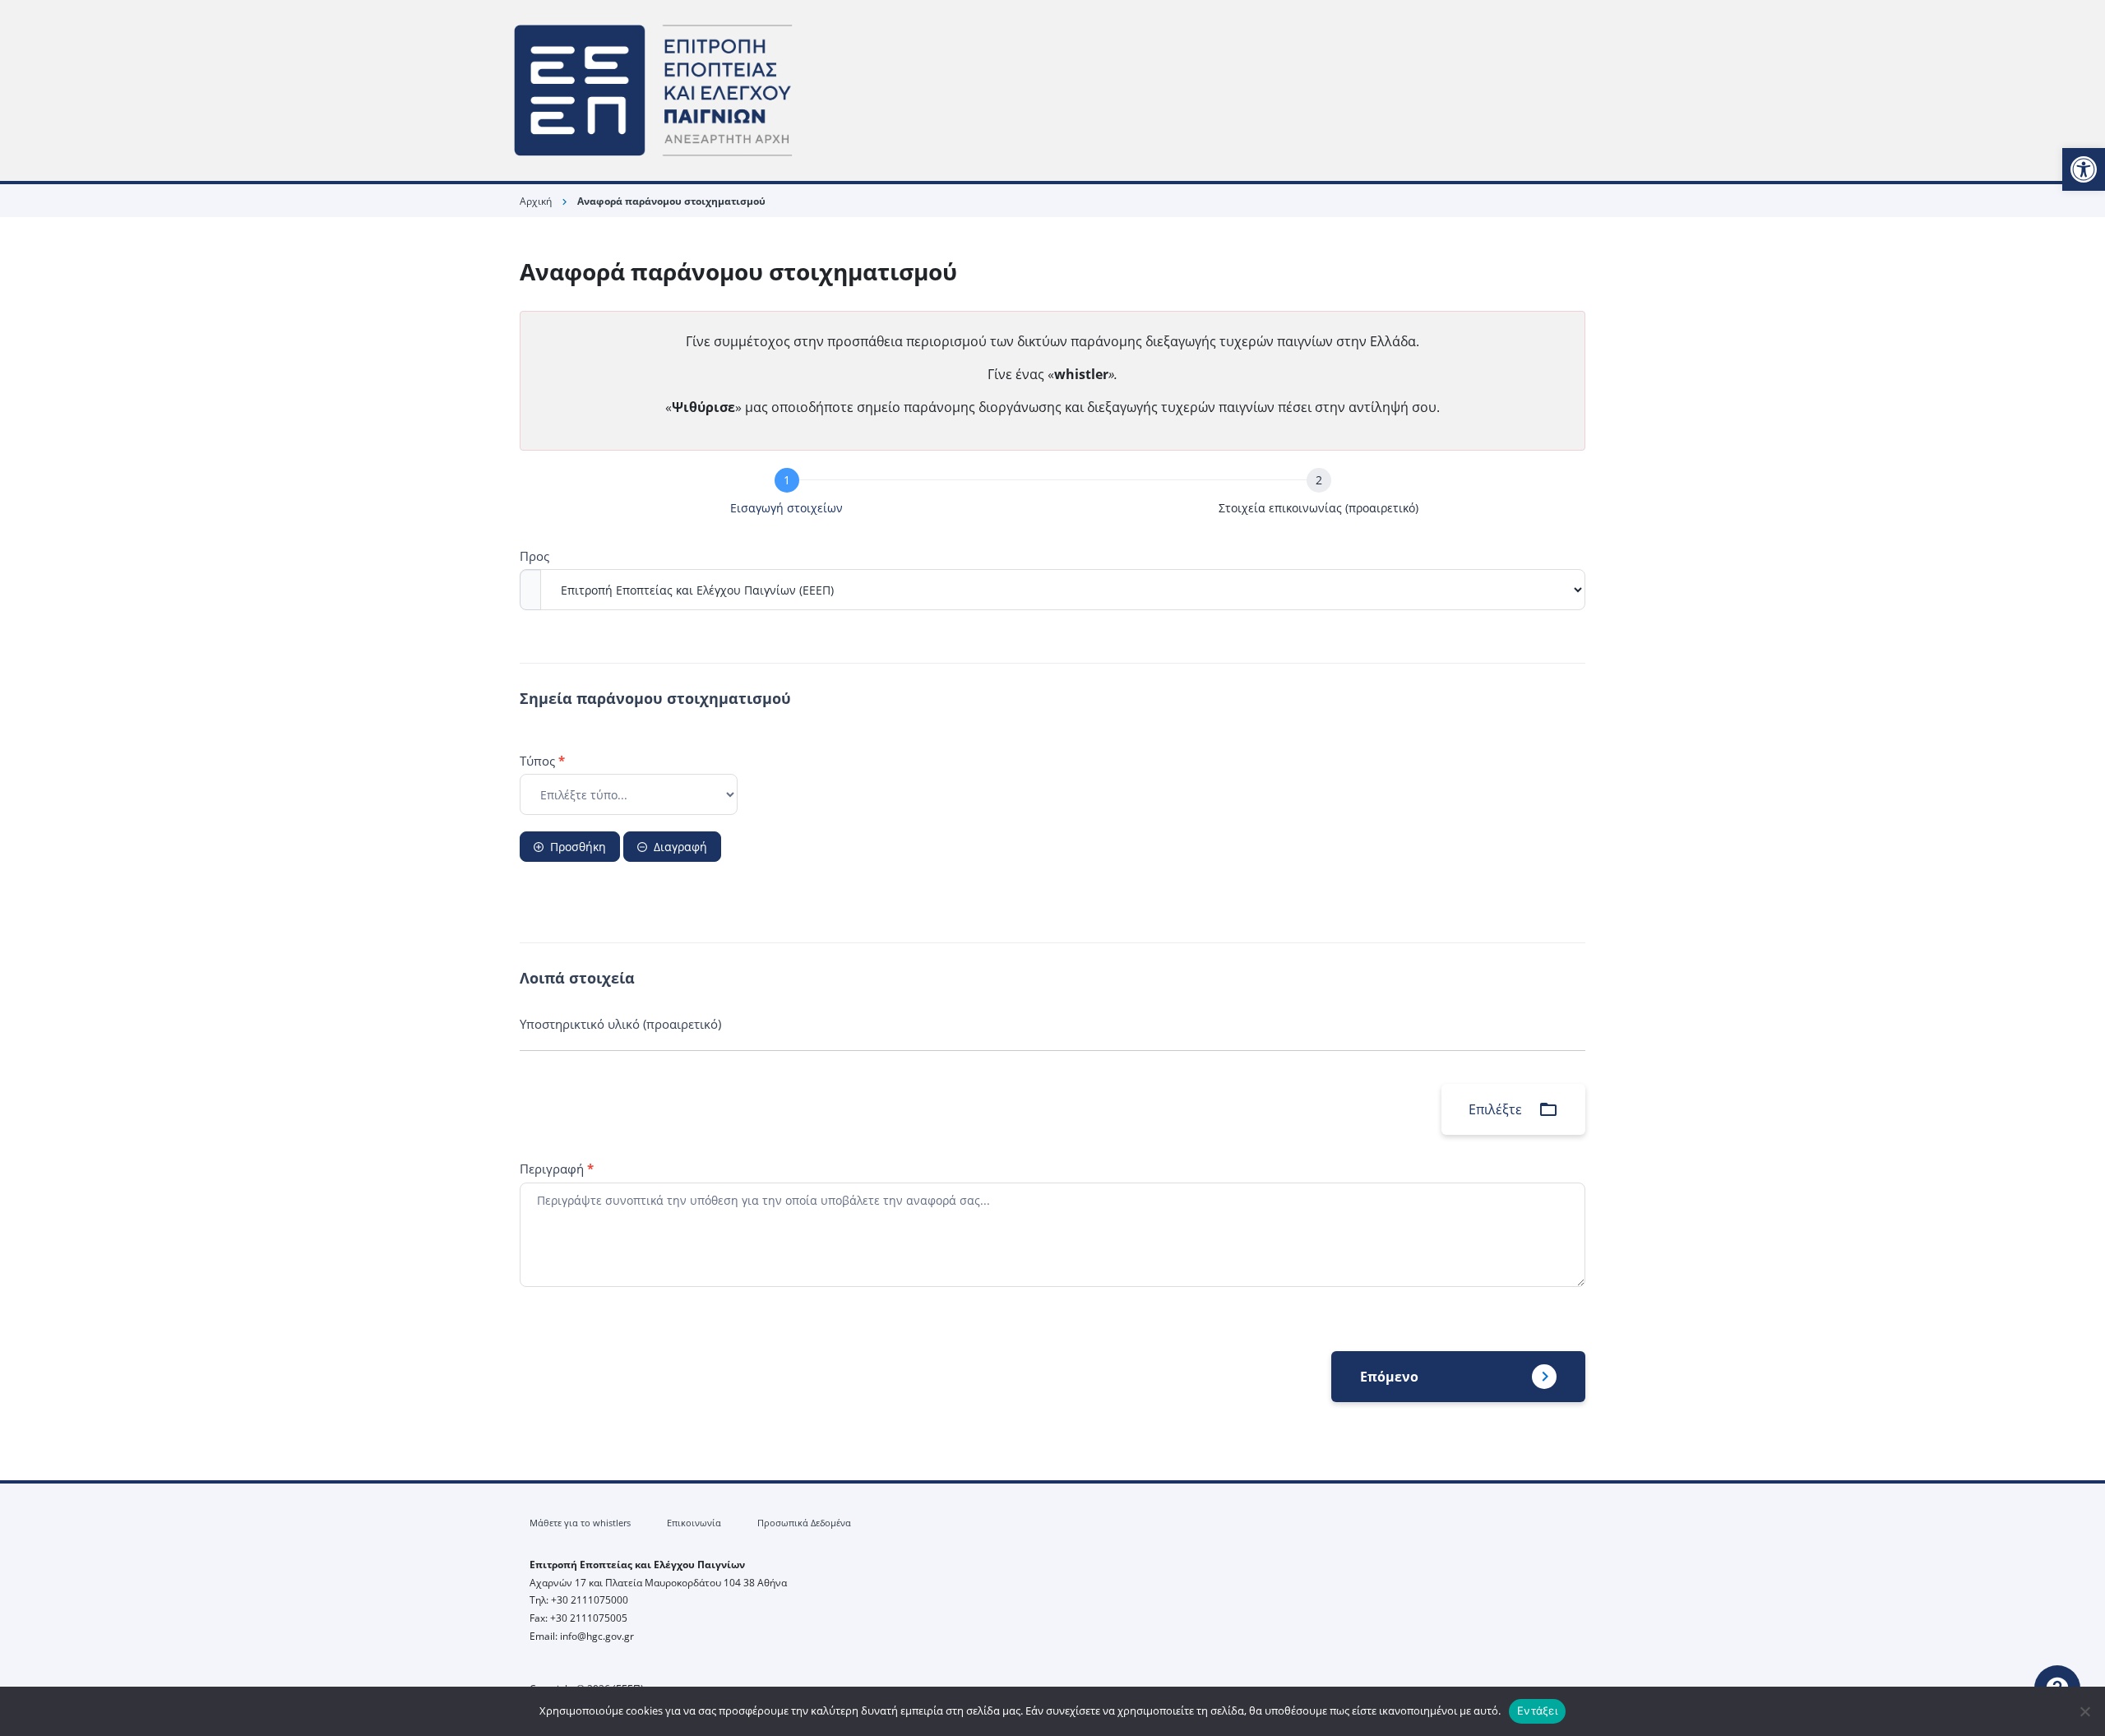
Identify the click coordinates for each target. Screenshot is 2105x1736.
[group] (1052, 495)
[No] (2084, 1711)
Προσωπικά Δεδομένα (804, 1523)
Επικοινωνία (694, 1523)
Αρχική (536, 201)
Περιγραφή (557, 1169)
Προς (534, 556)
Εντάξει (1537, 1711)
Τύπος (542, 761)
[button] (2084, 169)
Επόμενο (1389, 1377)
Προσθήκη (578, 847)
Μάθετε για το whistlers (580, 1523)
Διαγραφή (680, 847)
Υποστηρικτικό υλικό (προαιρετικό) (620, 1024)
